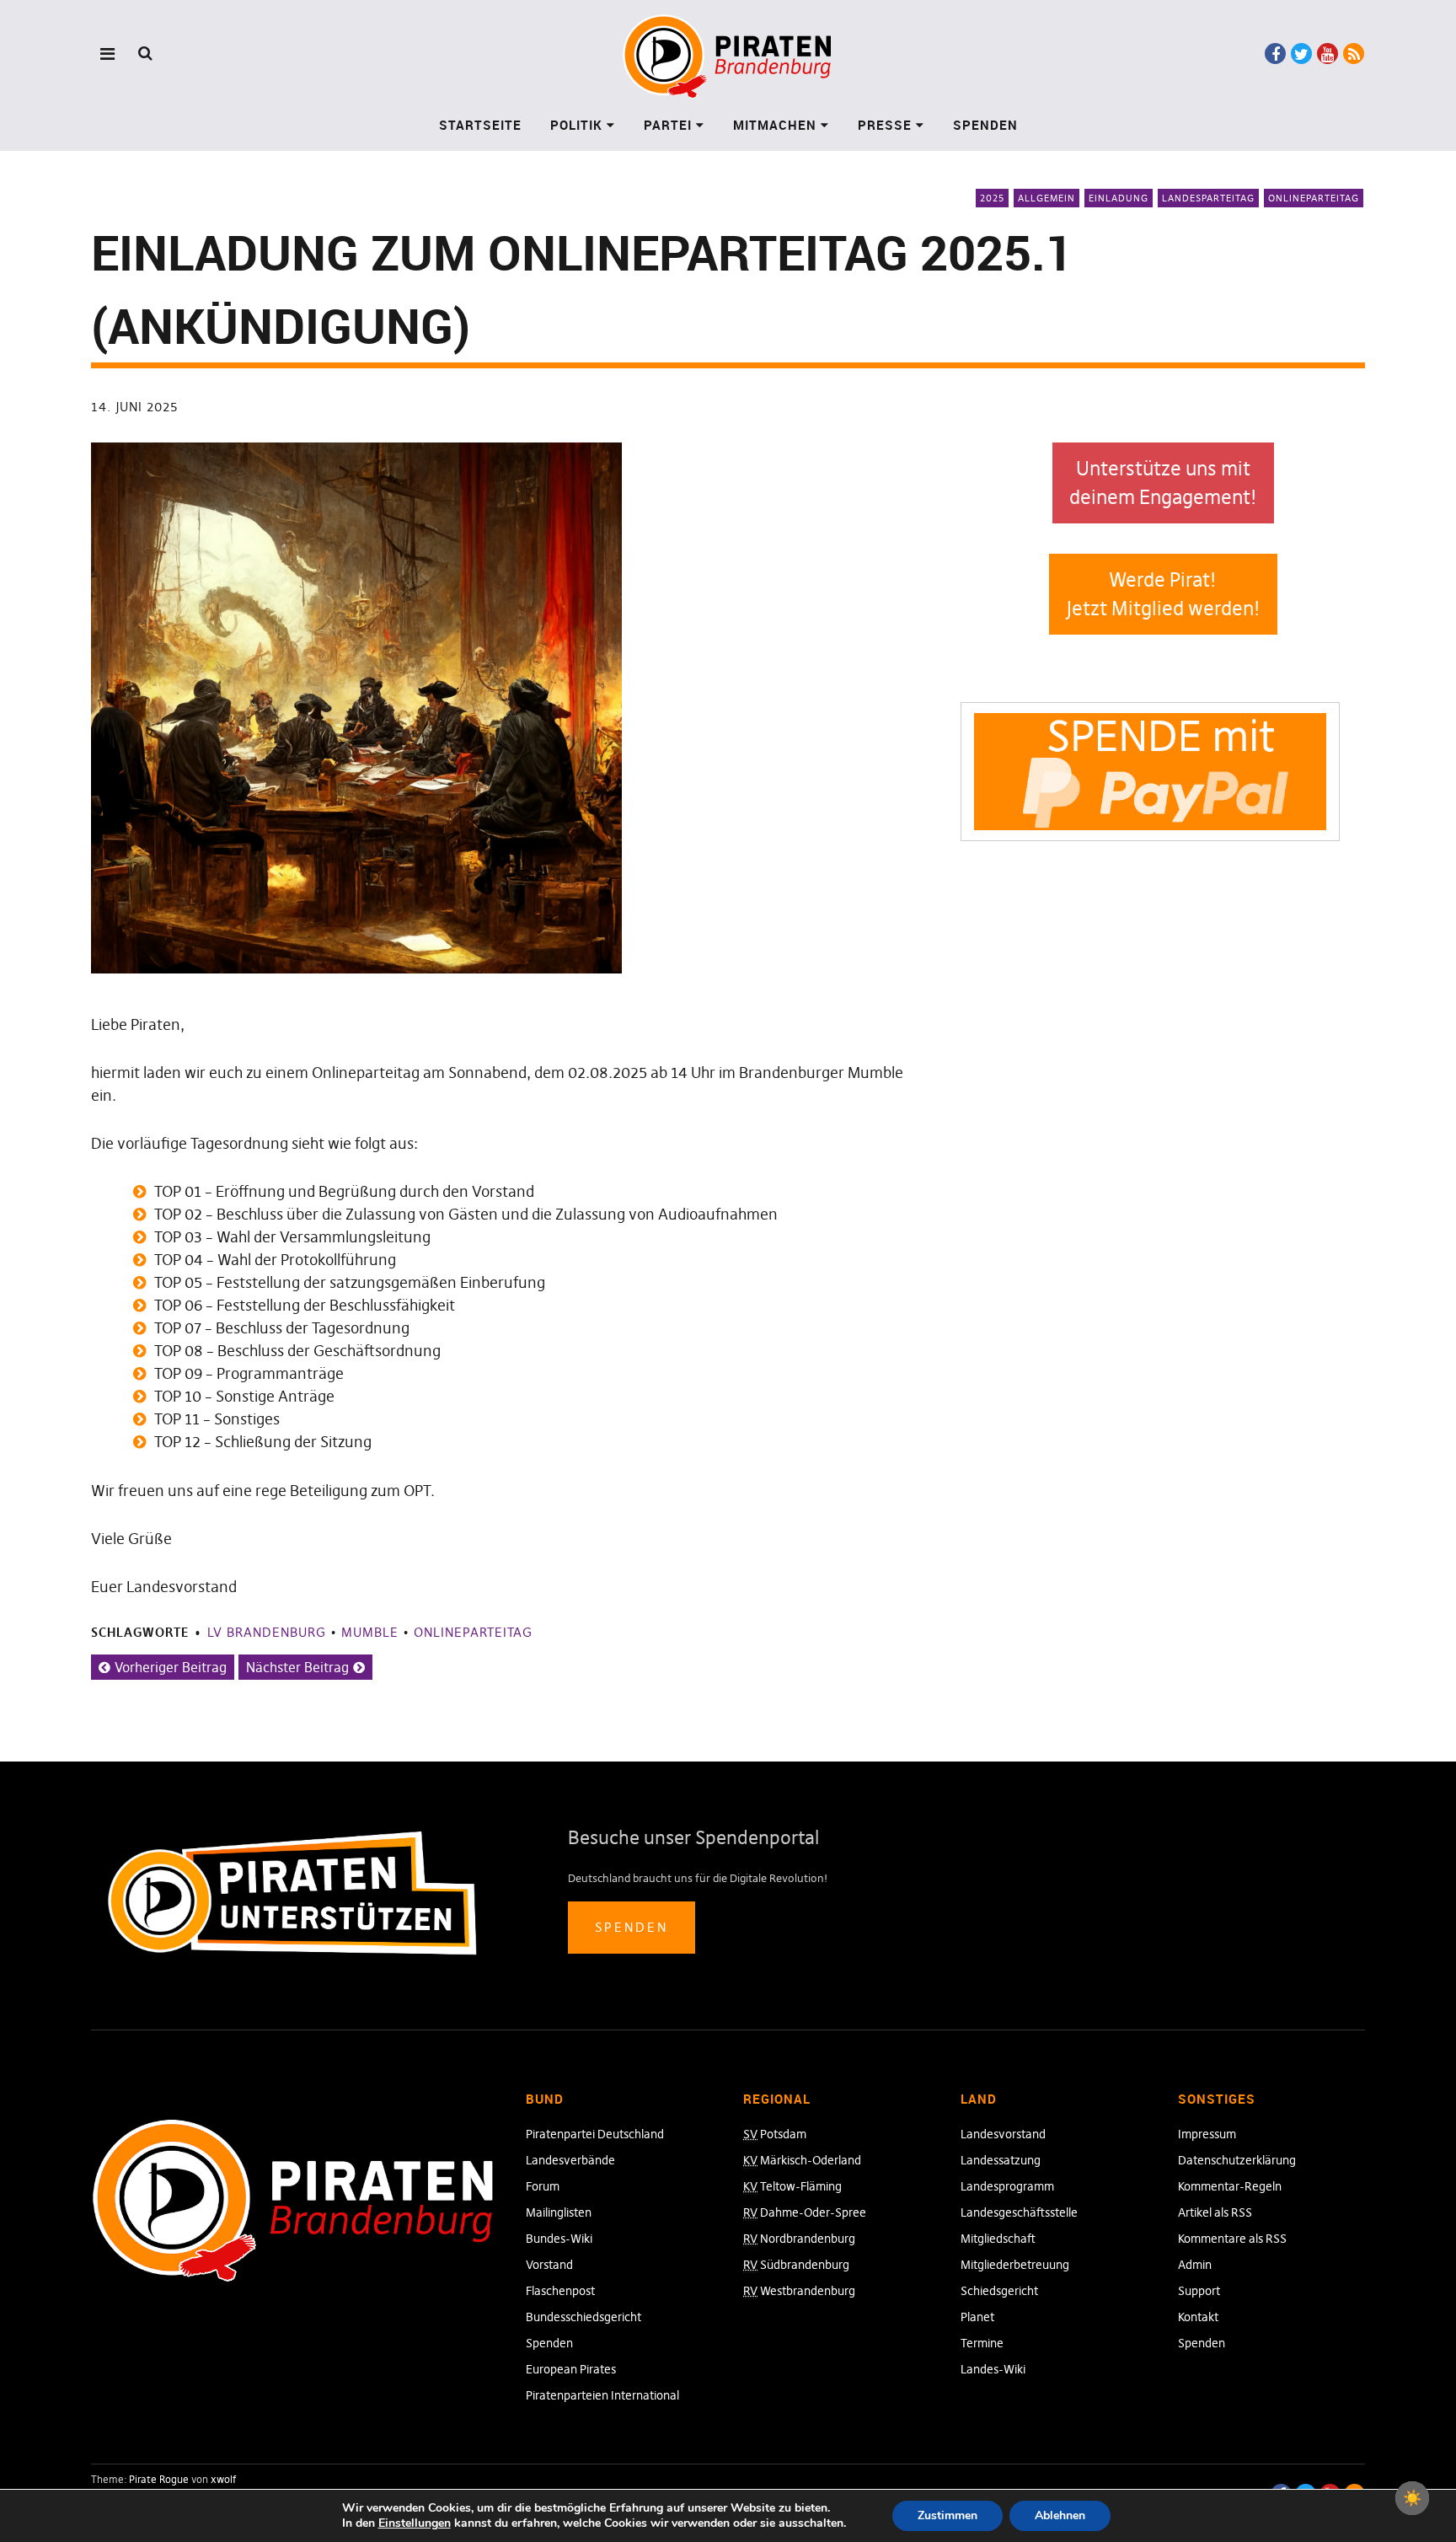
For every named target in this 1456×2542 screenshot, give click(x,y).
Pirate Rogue (159, 2479)
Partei (668, 125)
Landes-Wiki (993, 2369)
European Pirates (571, 2369)
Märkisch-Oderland (802, 2160)
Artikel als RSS (1215, 2212)
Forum (543, 2186)
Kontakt (1198, 2317)
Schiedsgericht (999, 2291)
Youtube (1328, 54)
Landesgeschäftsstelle (1019, 2212)
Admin (1195, 2265)
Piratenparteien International (602, 2395)
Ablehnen (1060, 2515)
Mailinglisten (559, 2212)
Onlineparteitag (1314, 198)
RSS (1354, 54)
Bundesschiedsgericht (583, 2317)
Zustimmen (947, 2515)
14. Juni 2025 (134, 407)
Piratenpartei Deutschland (595, 2134)
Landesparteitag (1208, 198)
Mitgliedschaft (998, 2239)
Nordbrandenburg (799, 2239)
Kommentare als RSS (1232, 2239)
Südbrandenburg (796, 2265)
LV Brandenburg (267, 1632)
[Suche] (145, 53)
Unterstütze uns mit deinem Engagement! (1163, 483)
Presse (885, 125)
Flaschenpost (560, 2291)
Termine (982, 2343)
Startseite (480, 125)
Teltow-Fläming (792, 2186)
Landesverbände (570, 2160)
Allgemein (1046, 198)
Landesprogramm (1007, 2186)
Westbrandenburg (799, 2291)
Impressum (1207, 2134)
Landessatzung (1001, 2160)
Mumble (370, 1632)
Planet (977, 2317)
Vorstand (549, 2265)
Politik (576, 125)
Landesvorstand (1003, 2134)
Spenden (985, 125)
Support (1199, 2291)
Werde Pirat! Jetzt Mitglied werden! (1163, 595)
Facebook (1275, 54)
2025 (992, 198)
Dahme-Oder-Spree (805, 2212)
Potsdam (775, 2134)
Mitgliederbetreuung (1015, 2265)
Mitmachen (775, 125)
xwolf (223, 2479)
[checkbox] (1412, 2498)
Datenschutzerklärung (1237, 2160)
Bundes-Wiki (559, 2239)
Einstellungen (415, 2523)
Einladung (1119, 198)
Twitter (1301, 54)
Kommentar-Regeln (1230, 2186)
